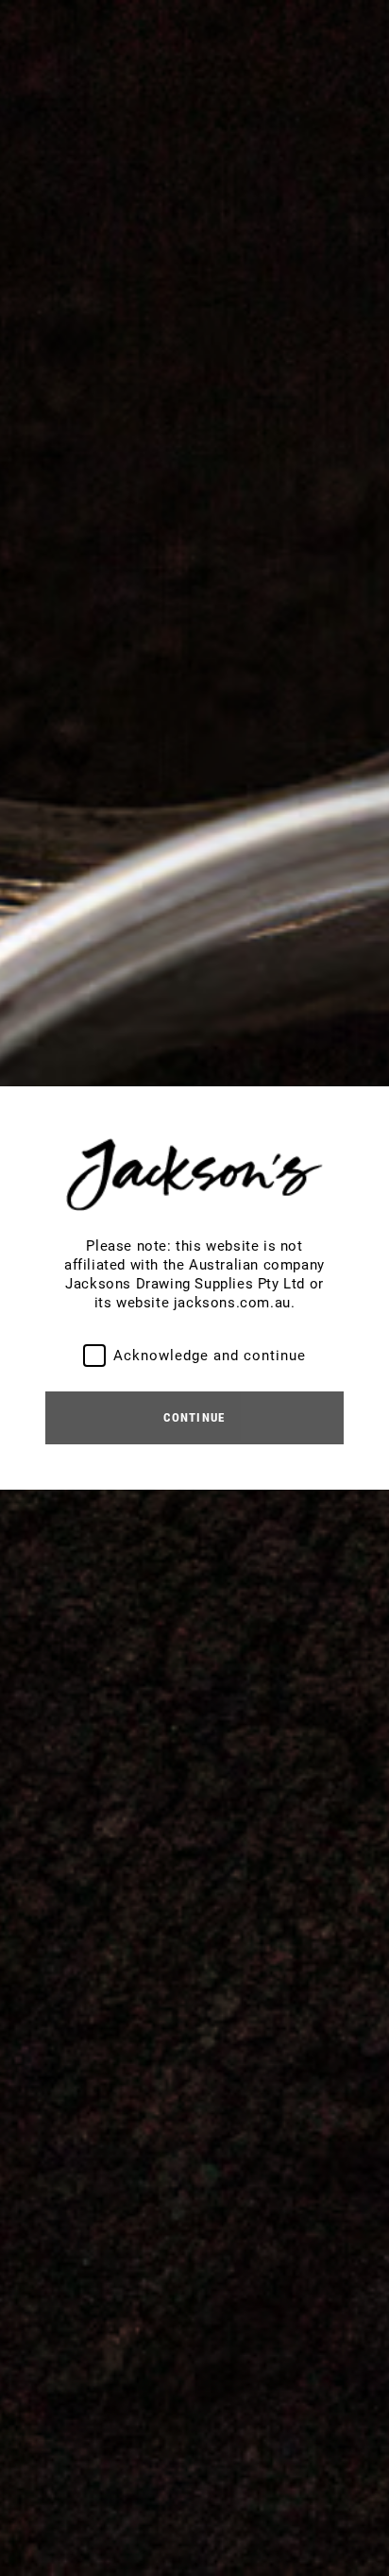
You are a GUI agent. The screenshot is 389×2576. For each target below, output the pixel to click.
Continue (194, 1417)
